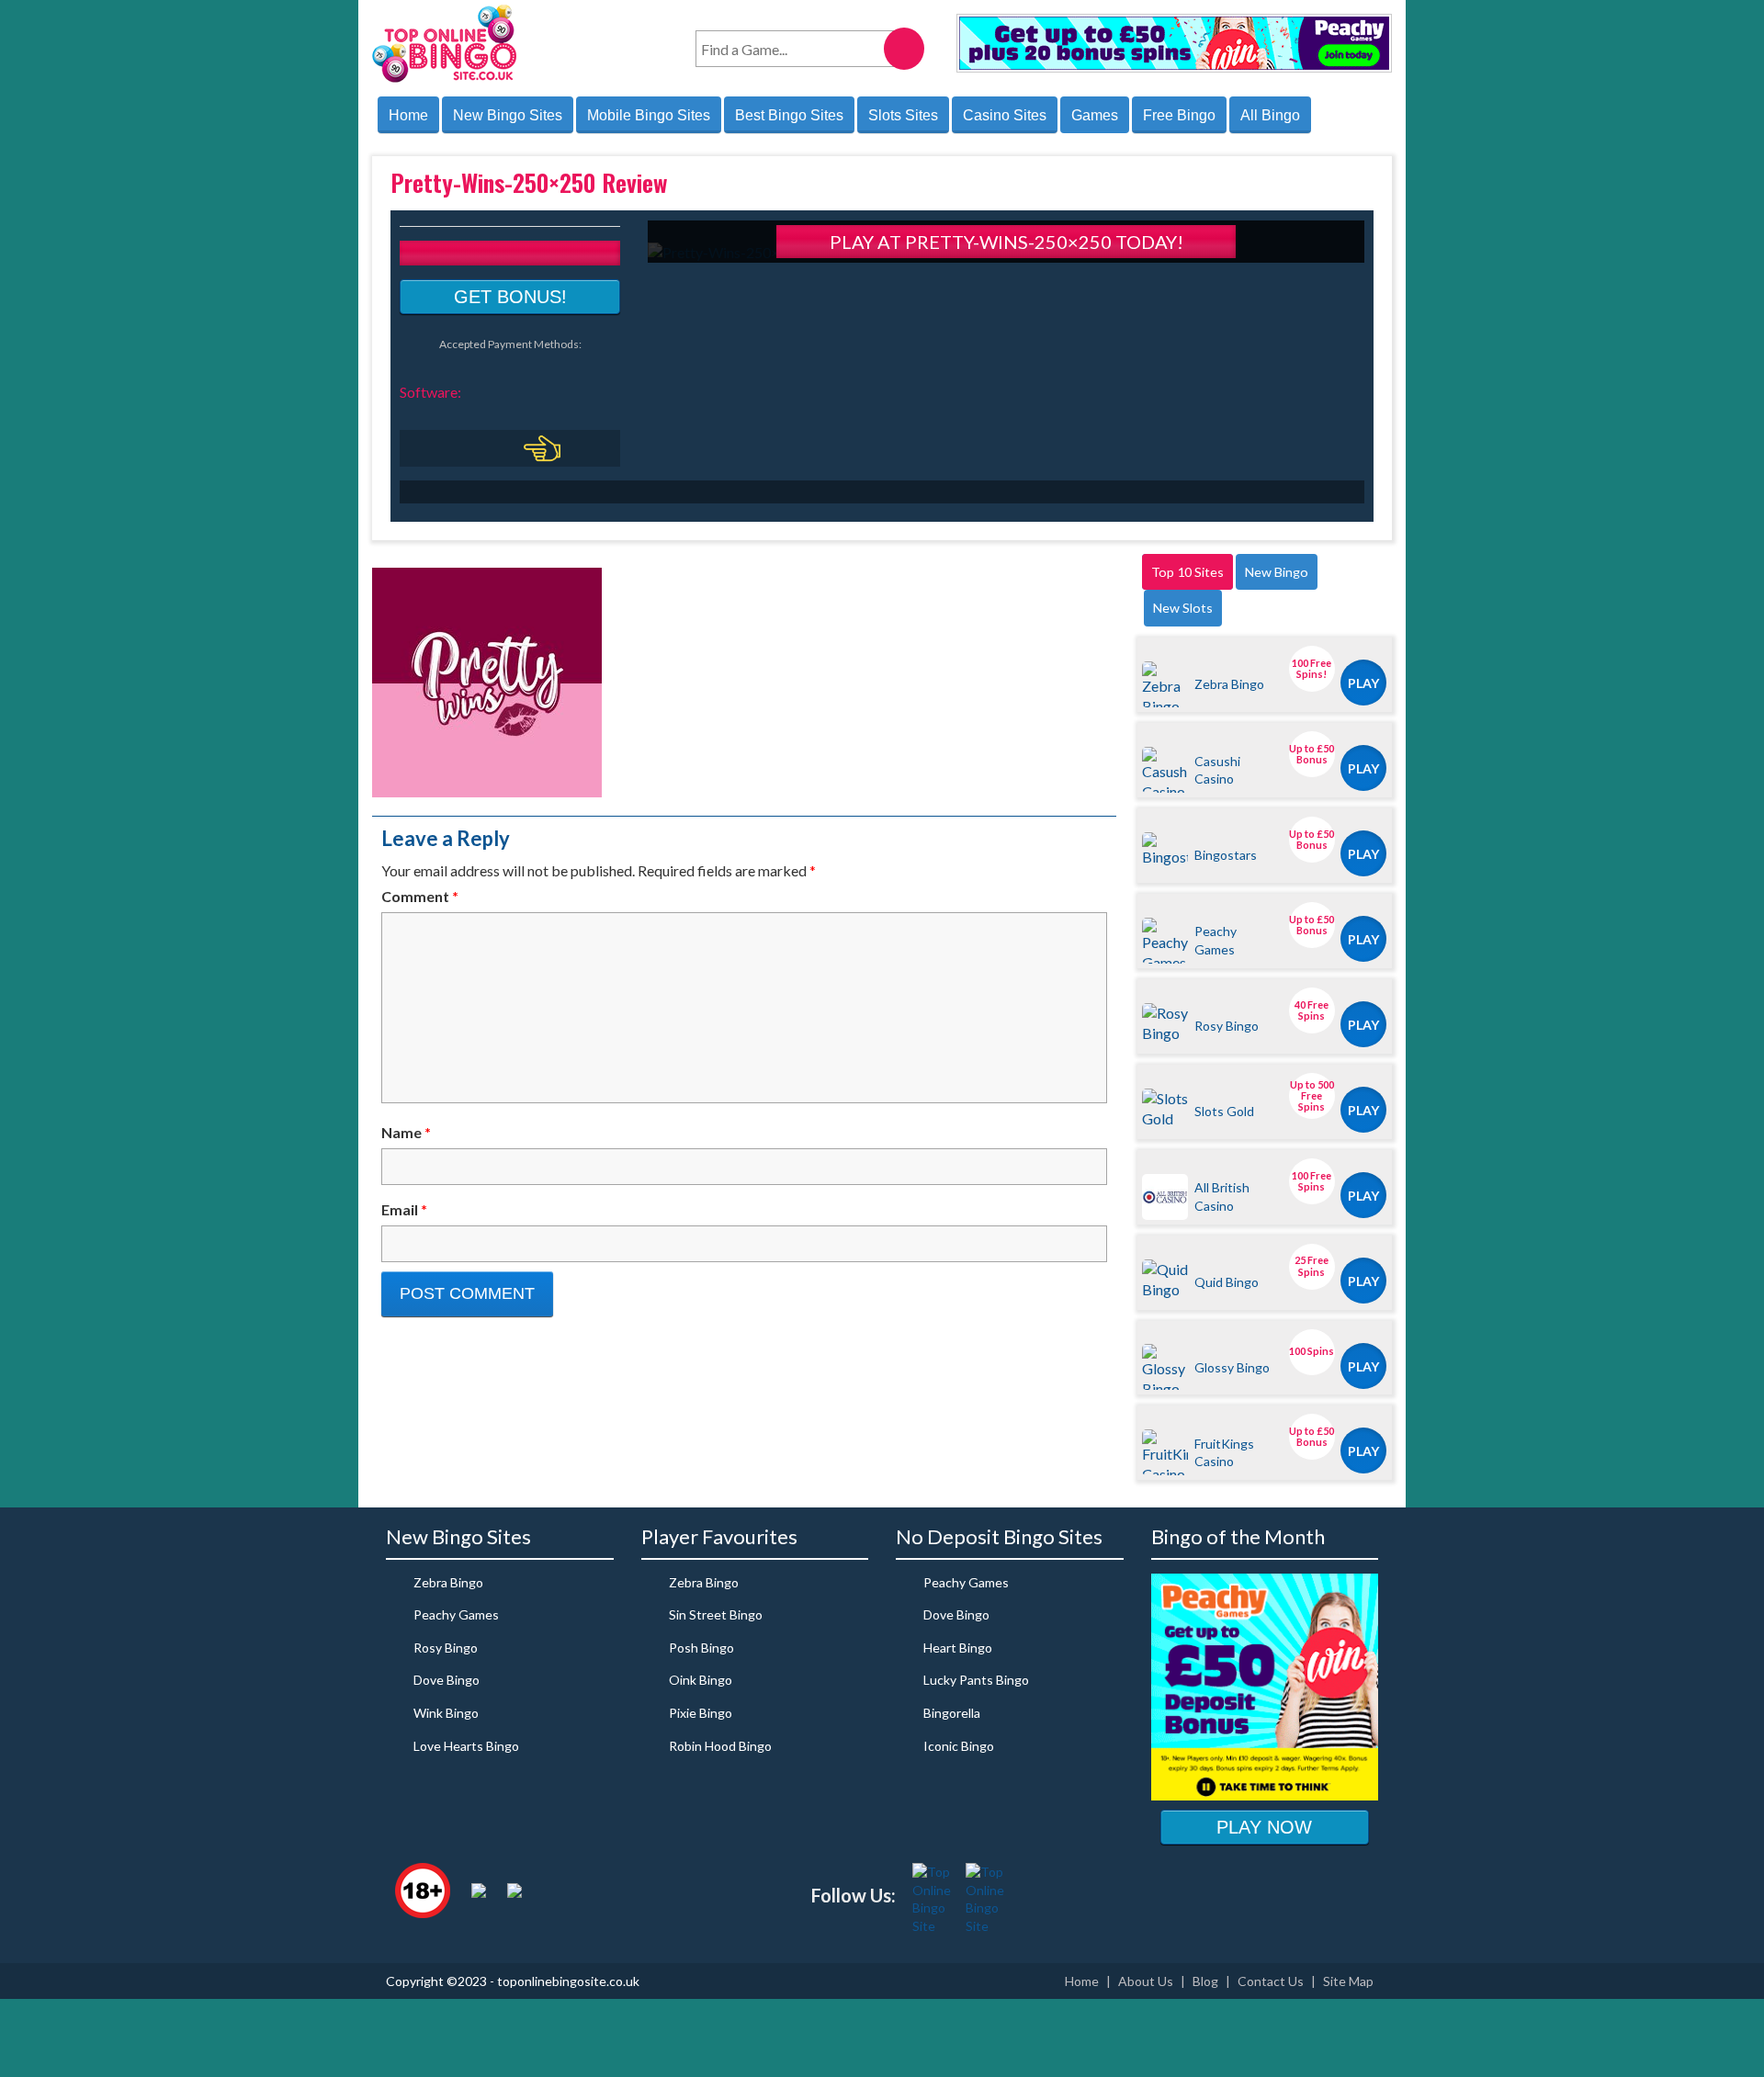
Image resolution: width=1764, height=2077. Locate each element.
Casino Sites (1005, 115)
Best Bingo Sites (789, 115)
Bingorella (952, 1713)
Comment (420, 896)
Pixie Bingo (701, 1713)
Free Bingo (1179, 115)
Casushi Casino (1217, 770)
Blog (1205, 1981)
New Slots (1183, 608)
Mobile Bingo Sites (649, 115)
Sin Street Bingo (716, 1614)
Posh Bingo (701, 1648)
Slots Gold (1224, 1111)
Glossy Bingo (1232, 1367)
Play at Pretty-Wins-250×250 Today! (1006, 242)
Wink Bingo (446, 1713)
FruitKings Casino (1224, 1452)
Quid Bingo (1227, 1282)
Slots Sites (903, 115)
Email (404, 1209)
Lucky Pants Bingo (976, 1680)
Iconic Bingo (959, 1746)
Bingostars (1226, 855)
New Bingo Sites (508, 115)
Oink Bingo (701, 1680)
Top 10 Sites (1187, 572)
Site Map (1348, 1981)
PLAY (1363, 683)
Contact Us (1271, 1981)
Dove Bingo (447, 1680)
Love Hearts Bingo (466, 1746)
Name (406, 1132)
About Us (1146, 1981)
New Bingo (1277, 572)
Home (408, 115)
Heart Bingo (958, 1648)
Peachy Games (1216, 940)
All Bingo (1270, 115)
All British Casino (1222, 1196)
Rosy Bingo (1227, 1026)
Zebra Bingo (1229, 684)
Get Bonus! (510, 297)
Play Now (1264, 1827)
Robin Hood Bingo (720, 1746)
